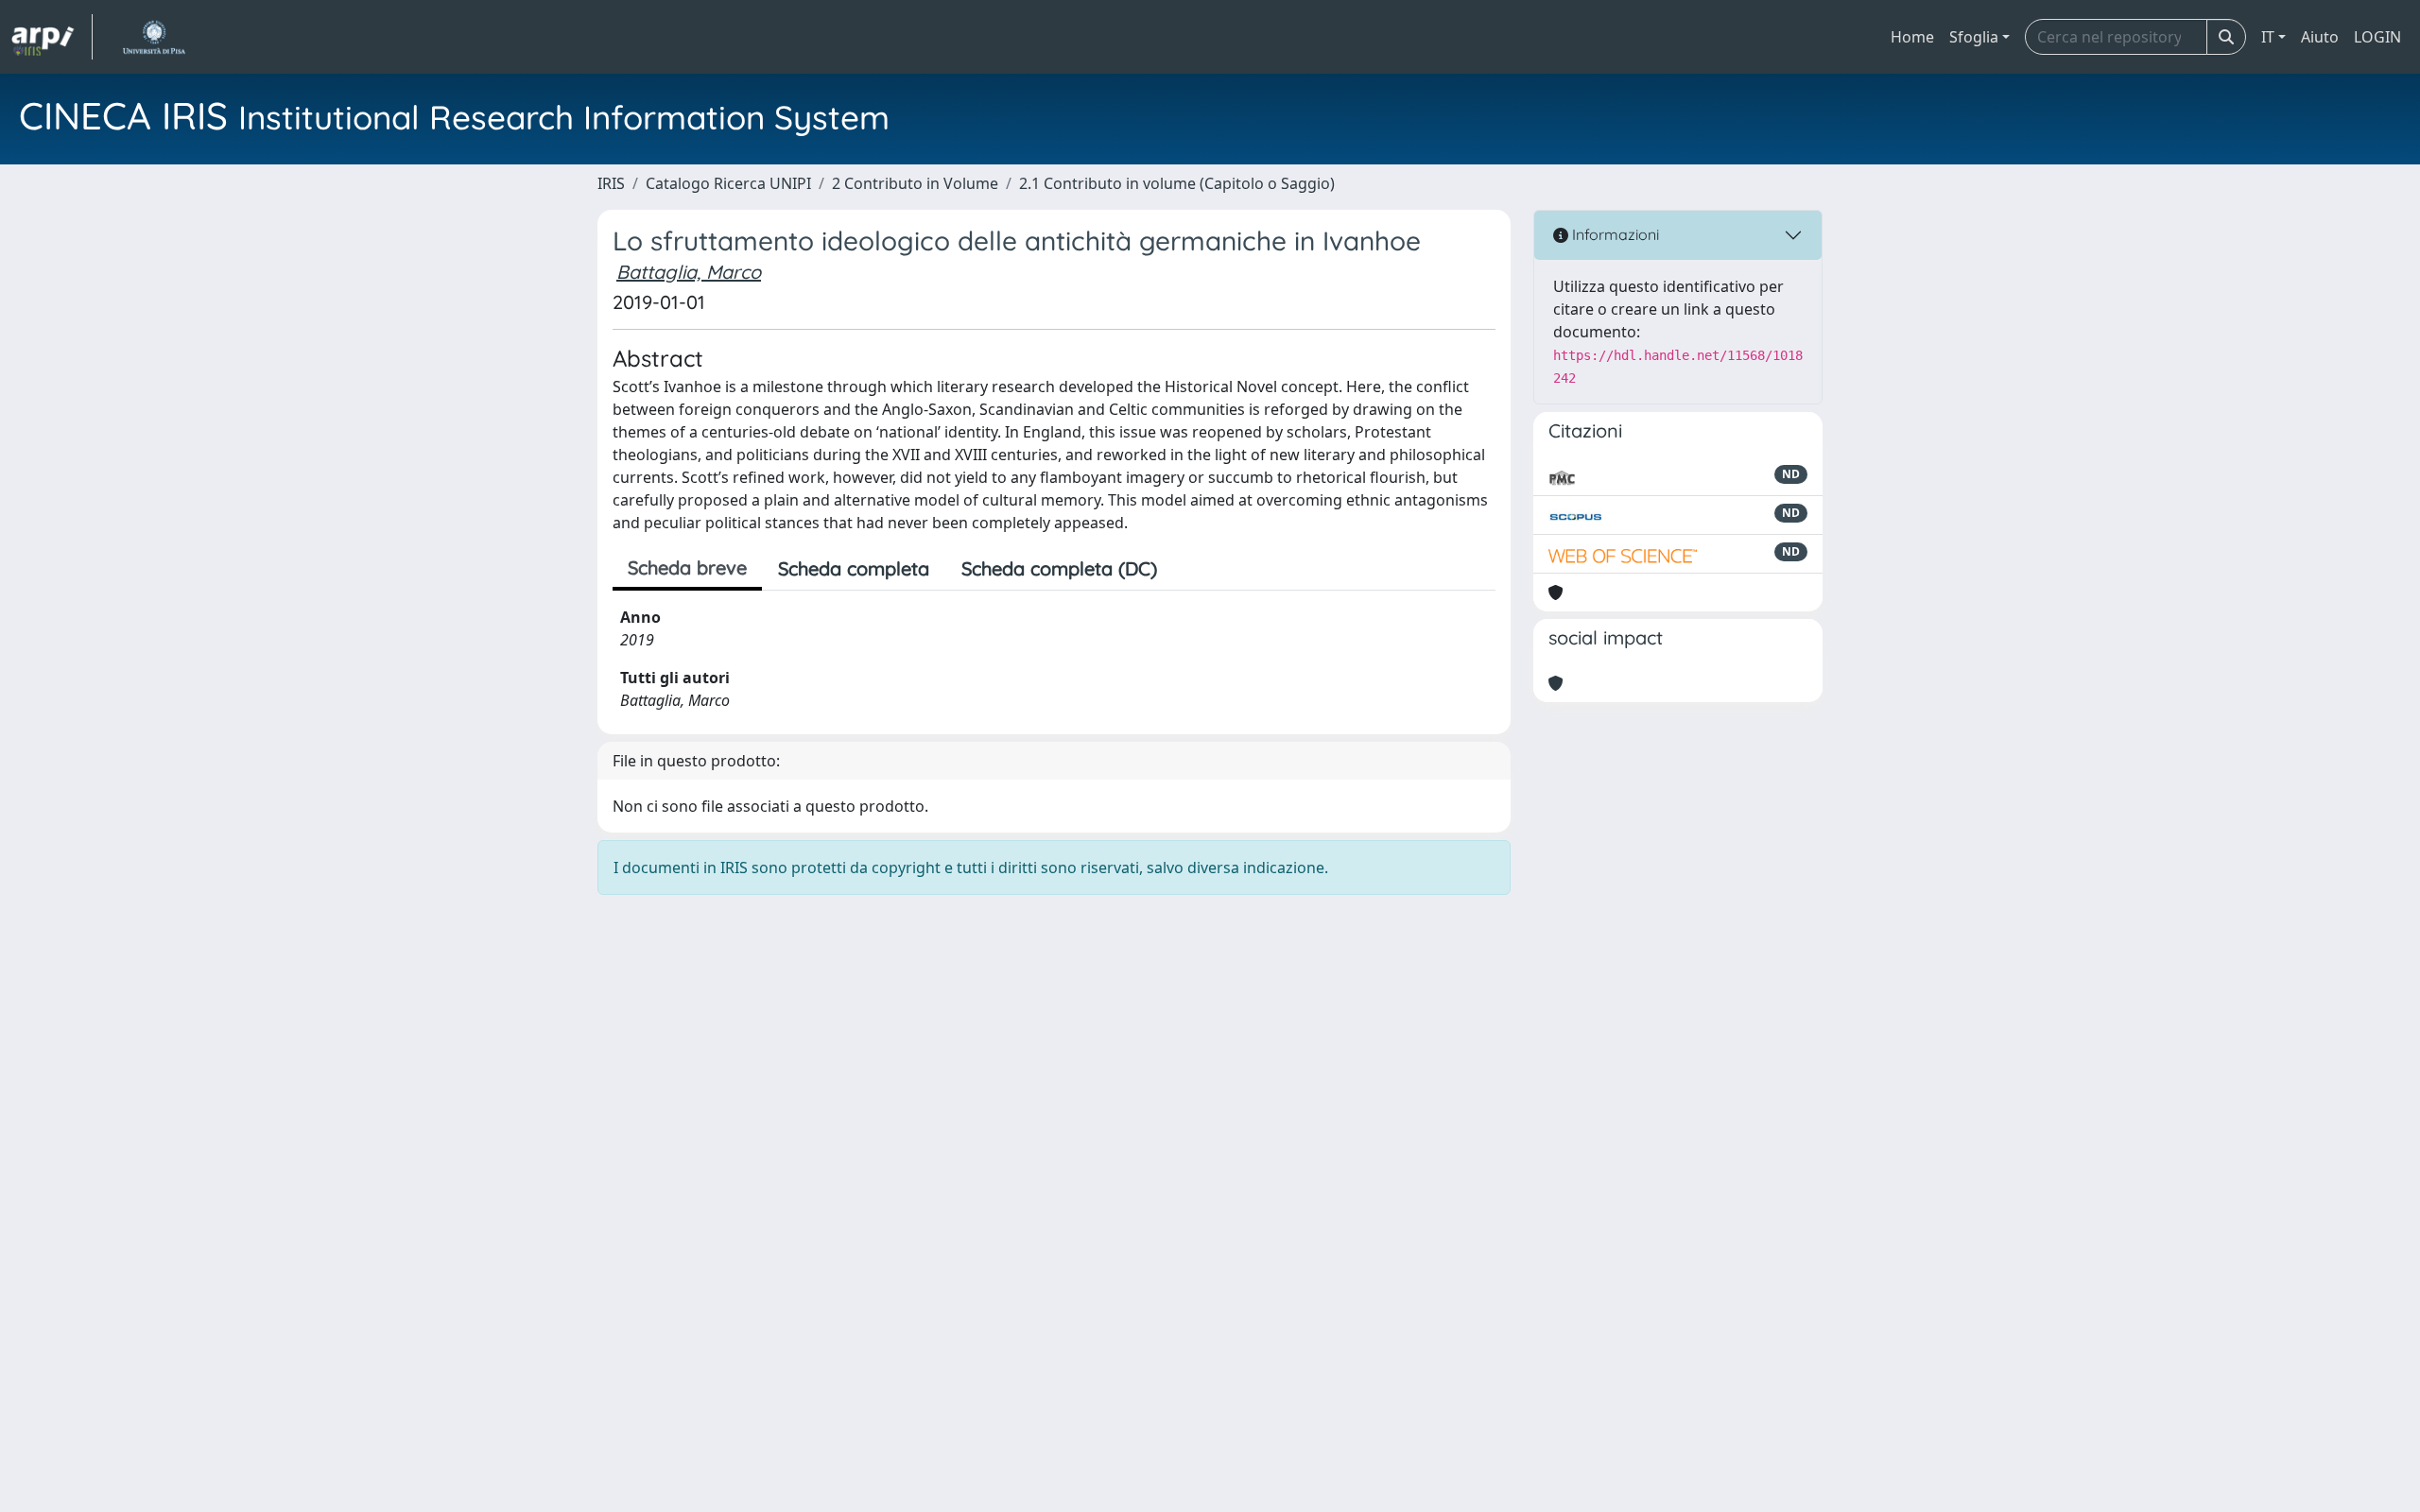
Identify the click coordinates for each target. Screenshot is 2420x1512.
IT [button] (2268, 37)
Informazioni (1614, 234)
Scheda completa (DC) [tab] (1059, 568)
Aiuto (2320, 37)
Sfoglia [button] (1974, 37)
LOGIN (2377, 37)
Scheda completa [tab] (854, 568)
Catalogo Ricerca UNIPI (728, 183)
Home (1912, 37)
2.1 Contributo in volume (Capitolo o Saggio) (1177, 183)
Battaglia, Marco (689, 272)
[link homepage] (52, 37)
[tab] (1189, 569)
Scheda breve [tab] (687, 567)
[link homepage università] (154, 37)
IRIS (611, 183)
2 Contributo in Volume (915, 183)
